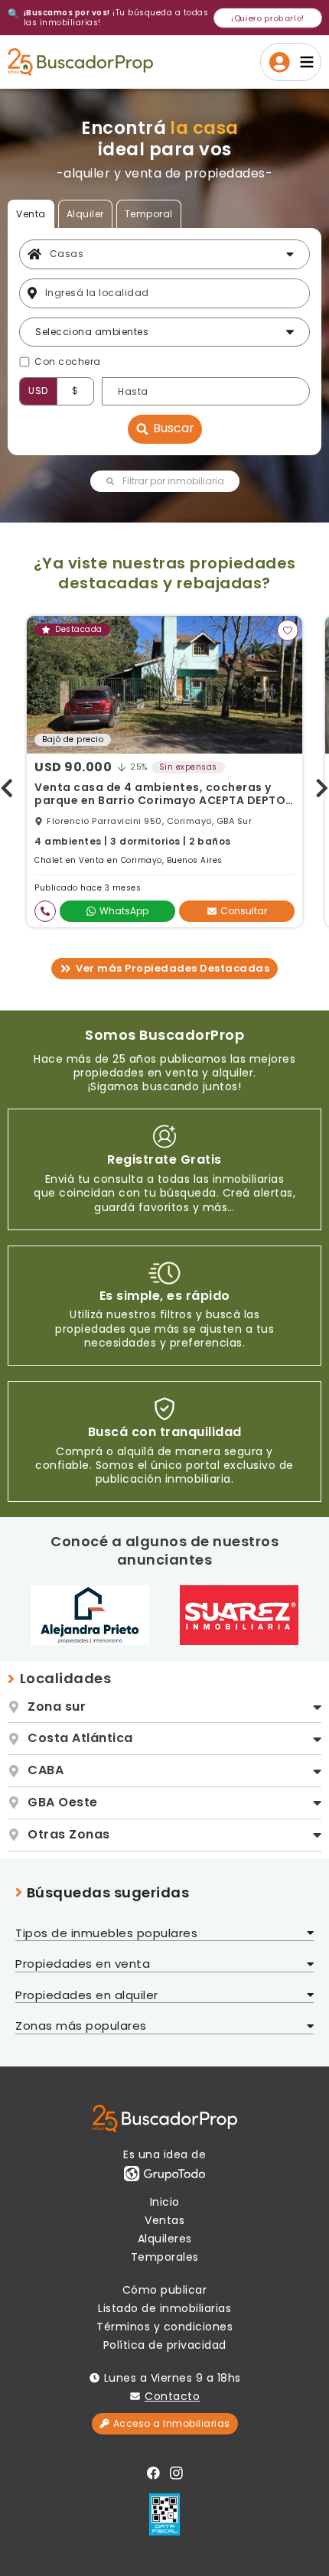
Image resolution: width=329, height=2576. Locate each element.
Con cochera (68, 362)
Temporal (149, 214)
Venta (31, 214)
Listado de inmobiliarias (164, 2308)
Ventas (164, 2220)
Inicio (165, 2202)
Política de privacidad (165, 2345)
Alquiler (85, 214)
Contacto (172, 2396)
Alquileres (165, 2239)
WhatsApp (124, 911)
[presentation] (7, 785)
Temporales (165, 2257)
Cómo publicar (165, 2290)
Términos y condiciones (164, 2327)
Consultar (244, 911)
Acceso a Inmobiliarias (172, 2423)
